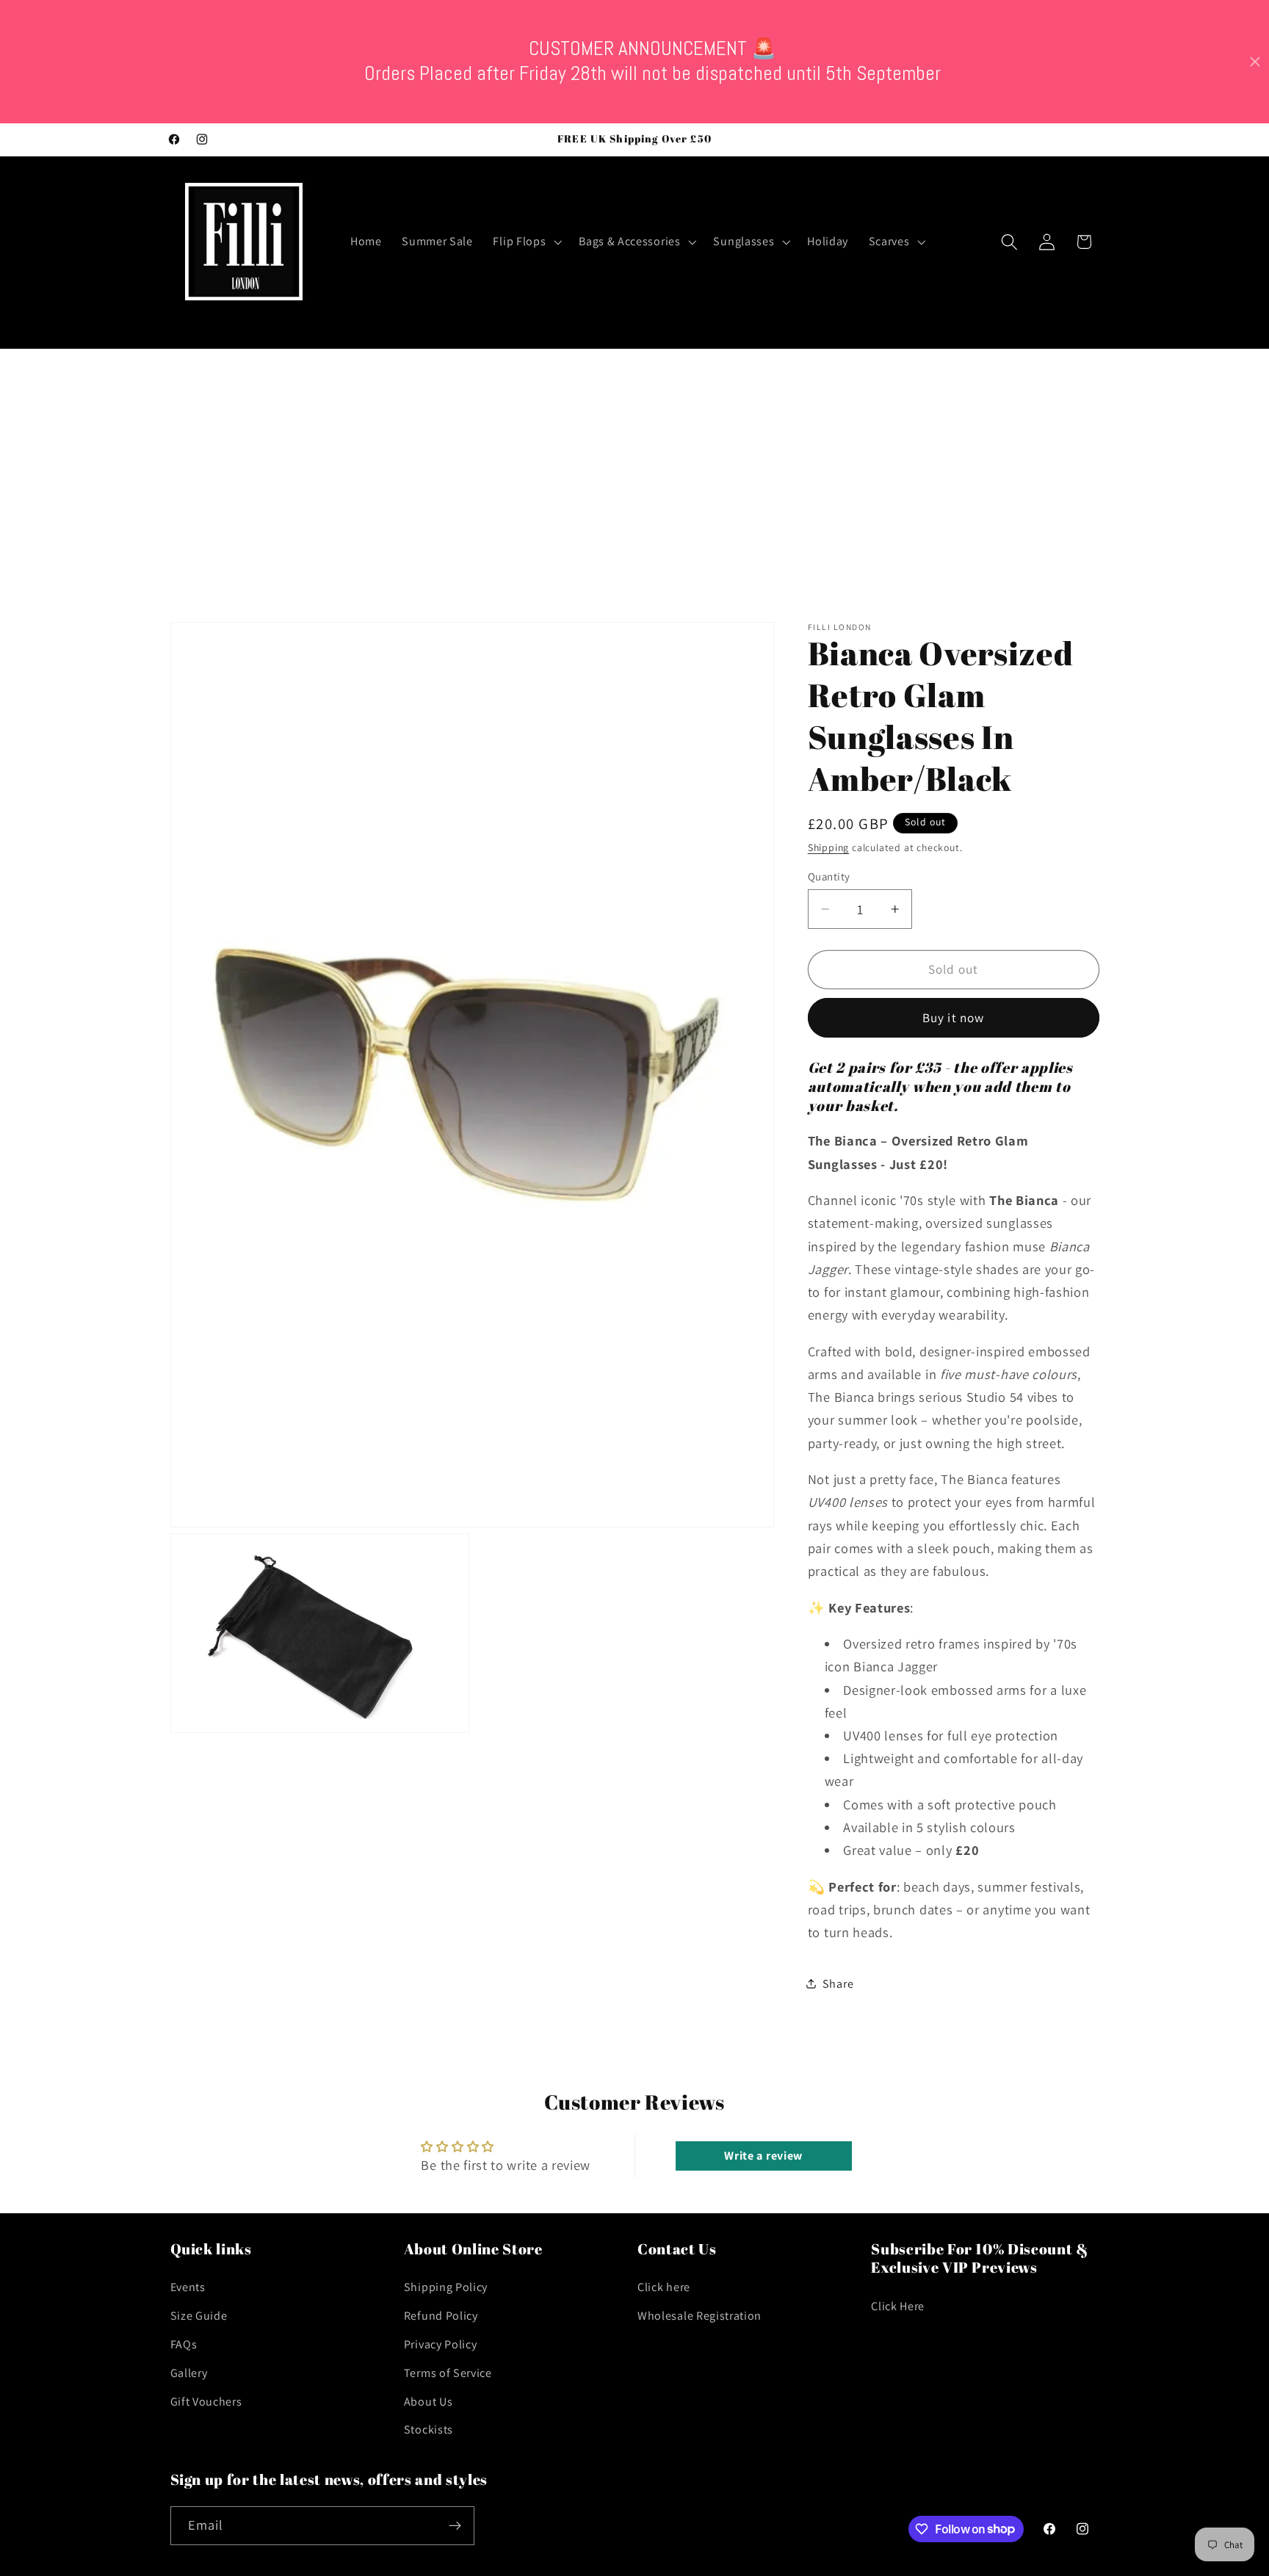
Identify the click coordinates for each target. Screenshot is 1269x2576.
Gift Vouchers (206, 2402)
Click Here (898, 2307)
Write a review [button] (763, 2156)
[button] (526, 242)
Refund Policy (441, 2316)
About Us (429, 2402)
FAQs (184, 2345)
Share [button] (838, 1984)
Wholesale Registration (699, 2316)
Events (188, 2288)
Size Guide (199, 2316)
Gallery (189, 2374)
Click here (664, 2288)
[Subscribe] (455, 2525)
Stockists (429, 2430)
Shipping (828, 847)
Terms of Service (448, 2374)
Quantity (829, 876)
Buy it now (954, 1017)
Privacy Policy (441, 2345)
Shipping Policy (446, 2288)
